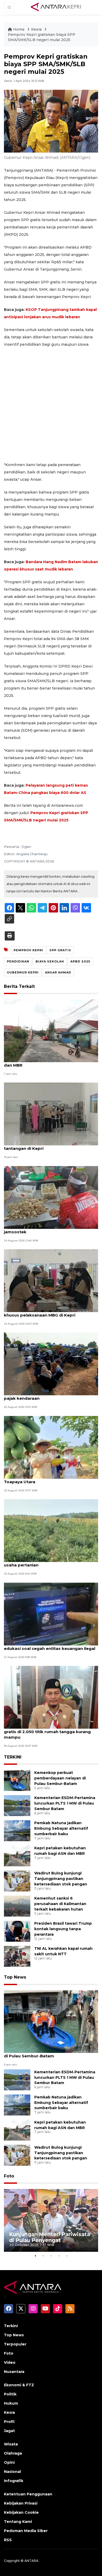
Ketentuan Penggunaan (28, 2494)
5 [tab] (67, 2256)
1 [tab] (35, 2256)
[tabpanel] (51, 2220)
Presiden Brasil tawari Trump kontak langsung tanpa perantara (63, 1929)
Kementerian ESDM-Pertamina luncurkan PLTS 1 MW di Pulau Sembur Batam (65, 1803)
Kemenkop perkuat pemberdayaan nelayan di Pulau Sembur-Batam (60, 1778)
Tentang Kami (18, 2522)
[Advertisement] (51, 405)
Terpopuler (15, 2344)
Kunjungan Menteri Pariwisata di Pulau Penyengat (50, 2237)
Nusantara (14, 2372)
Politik (10, 2394)
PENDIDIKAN (18, 961)
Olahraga (13, 2453)
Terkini (11, 2326)
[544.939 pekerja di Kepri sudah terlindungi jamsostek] (51, 1197)
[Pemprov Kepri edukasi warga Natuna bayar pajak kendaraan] (51, 1364)
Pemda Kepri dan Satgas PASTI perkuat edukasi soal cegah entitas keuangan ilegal (50, 1646)
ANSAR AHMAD (58, 972)
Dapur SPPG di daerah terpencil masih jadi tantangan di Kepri (48, 1146)
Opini (9, 2462)
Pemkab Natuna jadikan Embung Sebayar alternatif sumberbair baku (61, 1828)
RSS (8, 2540)
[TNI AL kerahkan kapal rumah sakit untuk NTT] (17, 1956)
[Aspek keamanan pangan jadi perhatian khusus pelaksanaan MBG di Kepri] (51, 1280)
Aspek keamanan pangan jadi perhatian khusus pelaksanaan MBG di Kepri (46, 1312)
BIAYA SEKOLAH (50, 961)
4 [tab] (59, 2256)
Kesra (37, 29)
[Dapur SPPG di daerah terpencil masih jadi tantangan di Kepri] (51, 1114)
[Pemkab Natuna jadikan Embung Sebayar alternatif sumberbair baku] (17, 1831)
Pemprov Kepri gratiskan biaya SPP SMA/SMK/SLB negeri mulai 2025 (42, 37)
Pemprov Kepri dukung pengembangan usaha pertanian (46, 1562)
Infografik (14, 2481)
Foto (9, 2176)
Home (19, 29)
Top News (15, 1977)
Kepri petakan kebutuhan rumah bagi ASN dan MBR (49, 1062)
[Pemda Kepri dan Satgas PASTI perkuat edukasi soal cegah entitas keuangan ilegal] (51, 1614)
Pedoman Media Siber (26, 2531)
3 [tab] (51, 2256)
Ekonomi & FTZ (19, 2385)
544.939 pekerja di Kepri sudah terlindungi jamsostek (49, 1229)
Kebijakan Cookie (21, 2512)
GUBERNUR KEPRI (23, 972)
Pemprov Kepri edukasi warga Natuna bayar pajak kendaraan (51, 1396)
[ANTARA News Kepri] (56, 7)
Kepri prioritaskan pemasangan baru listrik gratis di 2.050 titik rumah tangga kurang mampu (50, 1732)
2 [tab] (43, 2256)
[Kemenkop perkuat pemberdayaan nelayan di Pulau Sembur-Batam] (17, 1780)
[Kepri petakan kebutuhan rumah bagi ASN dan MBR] (51, 1030)
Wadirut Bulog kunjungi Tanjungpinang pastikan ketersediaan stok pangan (61, 1879)
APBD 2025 (80, 961)
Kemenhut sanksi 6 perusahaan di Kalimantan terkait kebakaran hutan (60, 1904)
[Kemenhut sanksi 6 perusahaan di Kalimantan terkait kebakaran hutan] (17, 1906)
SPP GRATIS (60, 950)
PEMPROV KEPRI (28, 950)
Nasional (12, 2472)
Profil (9, 2422)
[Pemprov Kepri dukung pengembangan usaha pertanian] (51, 1530)
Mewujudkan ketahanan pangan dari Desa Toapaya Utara (49, 1479)
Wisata (11, 2444)
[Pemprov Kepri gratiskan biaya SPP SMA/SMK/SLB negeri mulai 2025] (51, 2021)
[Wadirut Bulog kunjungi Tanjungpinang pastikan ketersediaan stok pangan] (17, 1881)
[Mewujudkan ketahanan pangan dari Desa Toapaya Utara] (51, 1447)
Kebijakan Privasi (21, 2503)
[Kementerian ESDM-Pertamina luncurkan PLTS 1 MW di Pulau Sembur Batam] (17, 1805)
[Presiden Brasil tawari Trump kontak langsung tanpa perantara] (17, 1931)
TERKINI (13, 1757)
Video (10, 2362)
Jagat (9, 2431)
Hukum (11, 2403)
